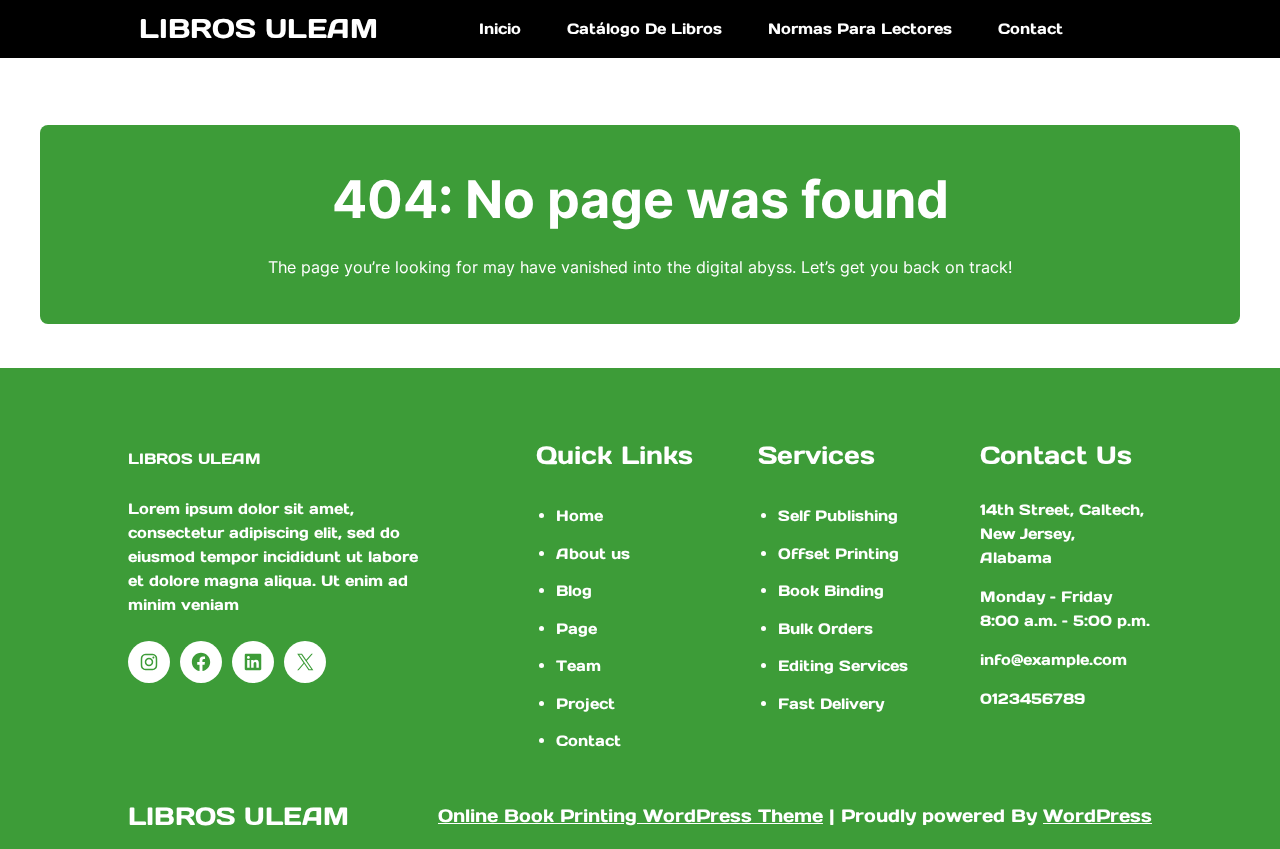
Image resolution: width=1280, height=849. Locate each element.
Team (578, 665)
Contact (588, 740)
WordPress (1097, 815)
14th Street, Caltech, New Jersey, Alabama (1062, 533)
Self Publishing (838, 515)
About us (593, 553)
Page (576, 628)
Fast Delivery (831, 703)
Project (585, 703)
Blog (574, 590)
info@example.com (1053, 659)
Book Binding (831, 590)
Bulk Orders (825, 628)
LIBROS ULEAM (258, 28)
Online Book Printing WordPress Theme (630, 815)
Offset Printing (838, 553)
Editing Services (843, 665)
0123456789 (1032, 698)
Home (579, 515)
